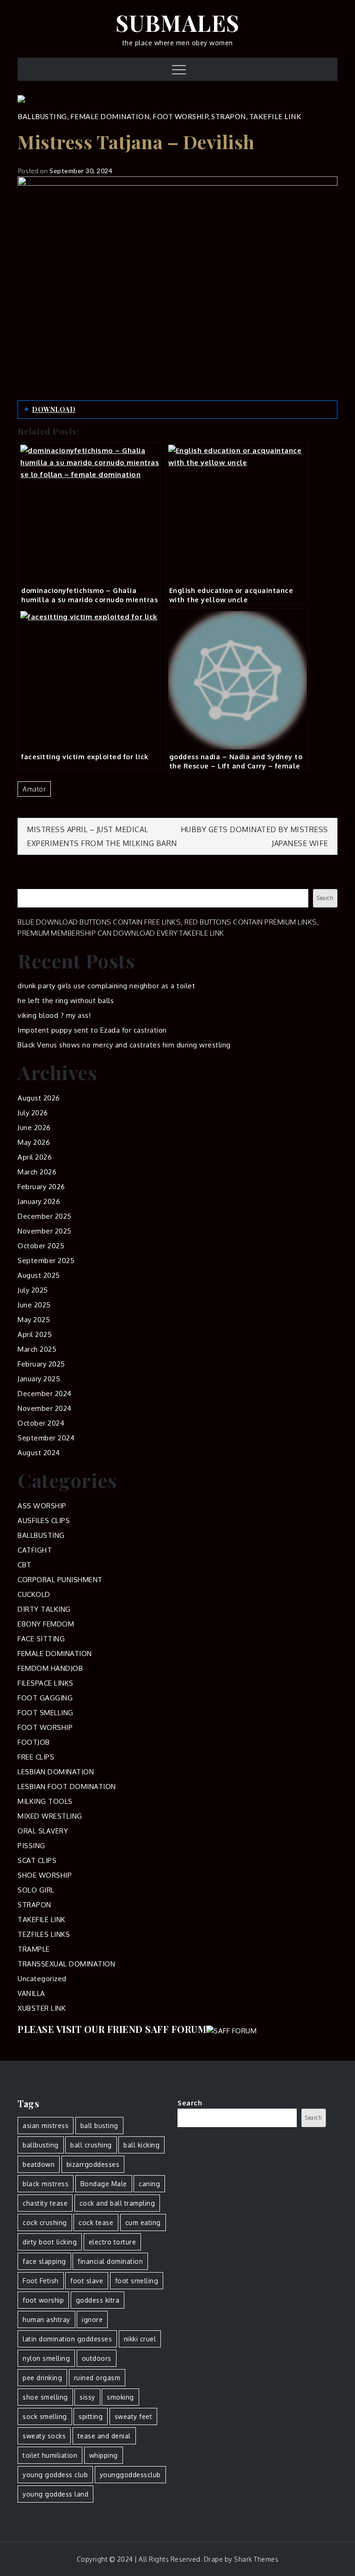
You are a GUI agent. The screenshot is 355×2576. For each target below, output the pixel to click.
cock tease (96, 2222)
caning (149, 2184)
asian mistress (46, 2126)
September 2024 (46, 1438)
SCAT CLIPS (37, 1860)
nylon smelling (46, 2358)
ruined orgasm (97, 2378)
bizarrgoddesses (93, 2164)
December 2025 (45, 1216)
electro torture (113, 2242)
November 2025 (45, 1231)
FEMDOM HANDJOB (50, 1668)
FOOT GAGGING (45, 1698)
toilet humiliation (50, 2455)
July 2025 (33, 1290)
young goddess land (55, 2494)
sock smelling (45, 2416)
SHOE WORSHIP (45, 1875)
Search (30, 883)
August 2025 (39, 1275)
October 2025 (41, 1246)
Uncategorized (42, 1979)
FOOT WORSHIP (180, 116)
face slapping (44, 2261)
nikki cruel (140, 2339)
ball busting (99, 2126)
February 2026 (41, 1187)
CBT (24, 1565)
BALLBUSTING (42, 116)
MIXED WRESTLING (50, 1816)
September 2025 (46, 1261)
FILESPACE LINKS (46, 1683)
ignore (92, 2319)
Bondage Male (104, 2184)
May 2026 (34, 1142)
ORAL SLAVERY (43, 1831)
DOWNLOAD (54, 409)
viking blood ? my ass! (54, 1015)
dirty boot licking (50, 2242)
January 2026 (39, 1201)
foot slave (87, 2281)
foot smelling (137, 2281)
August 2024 (39, 1453)
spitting (91, 2416)
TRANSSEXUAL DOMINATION (66, 1964)
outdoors (97, 2358)
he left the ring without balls (66, 1001)
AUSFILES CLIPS (44, 1521)
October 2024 (41, 1423)
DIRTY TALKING (44, 1609)
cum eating (143, 2222)
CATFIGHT (35, 1550)
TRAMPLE (34, 1949)
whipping (104, 2455)
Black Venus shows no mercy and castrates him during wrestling (124, 1045)
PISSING (31, 1846)
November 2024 (45, 1408)
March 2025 (37, 1349)
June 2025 (34, 1305)
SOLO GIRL (36, 1890)
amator (34, 789)
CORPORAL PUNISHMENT (60, 1580)
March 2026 (37, 1172)
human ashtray (46, 2319)
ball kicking (141, 2145)
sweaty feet (134, 2416)
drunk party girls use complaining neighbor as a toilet (106, 986)
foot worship (43, 2300)
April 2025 (35, 1334)
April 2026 (35, 1157)
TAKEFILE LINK (275, 116)
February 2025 (41, 1364)
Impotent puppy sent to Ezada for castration (92, 1030)
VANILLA (31, 1993)
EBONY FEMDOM (46, 1624)
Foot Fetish (41, 2281)
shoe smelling (45, 2397)
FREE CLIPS (36, 1757)
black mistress (46, 2184)
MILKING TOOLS (45, 1801)
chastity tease (45, 2203)
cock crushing (45, 2222)
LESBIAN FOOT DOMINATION (67, 1787)
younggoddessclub (130, 2475)
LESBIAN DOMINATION (56, 1772)
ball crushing (91, 2145)
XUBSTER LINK (42, 2008)
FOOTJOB (34, 1742)
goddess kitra (98, 2300)
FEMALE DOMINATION (110, 116)
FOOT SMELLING (46, 1713)
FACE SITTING (41, 1639)
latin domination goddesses (67, 2339)
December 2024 (45, 1394)
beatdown (39, 2164)
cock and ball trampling (117, 2203)
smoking (120, 2397)
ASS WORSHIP (42, 1506)
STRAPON (229, 116)
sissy (87, 2397)
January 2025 (39, 1379)
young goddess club (55, 2475)
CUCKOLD (34, 1594)
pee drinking (42, 2378)
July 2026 (33, 1113)
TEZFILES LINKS (44, 1934)
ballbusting (41, 2145)
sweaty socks (44, 2436)
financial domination (110, 2261)
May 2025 (34, 1320)
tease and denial (104, 2436)
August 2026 (39, 1098)
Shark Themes (256, 2559)
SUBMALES (178, 23)
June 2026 (34, 1128)
